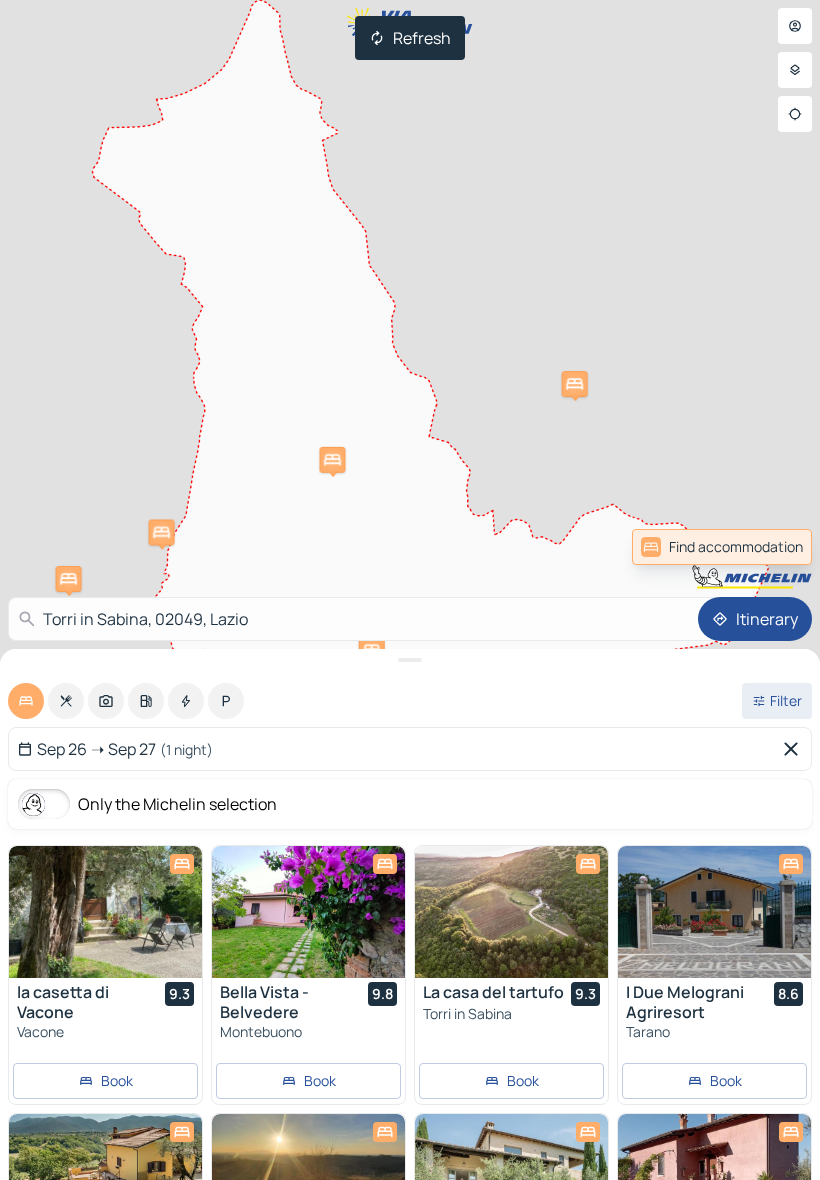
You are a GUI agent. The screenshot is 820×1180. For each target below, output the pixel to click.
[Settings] (795, 70)
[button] (575, 384)
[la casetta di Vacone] (105, 912)
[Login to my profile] (795, 26)
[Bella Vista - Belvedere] (308, 912)
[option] (26, 701)
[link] (768, 547)
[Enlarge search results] (410, 660)
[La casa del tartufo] (511, 912)
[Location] (795, 114)
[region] (105, 912)
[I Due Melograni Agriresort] (714, 912)
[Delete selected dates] (795, 749)
